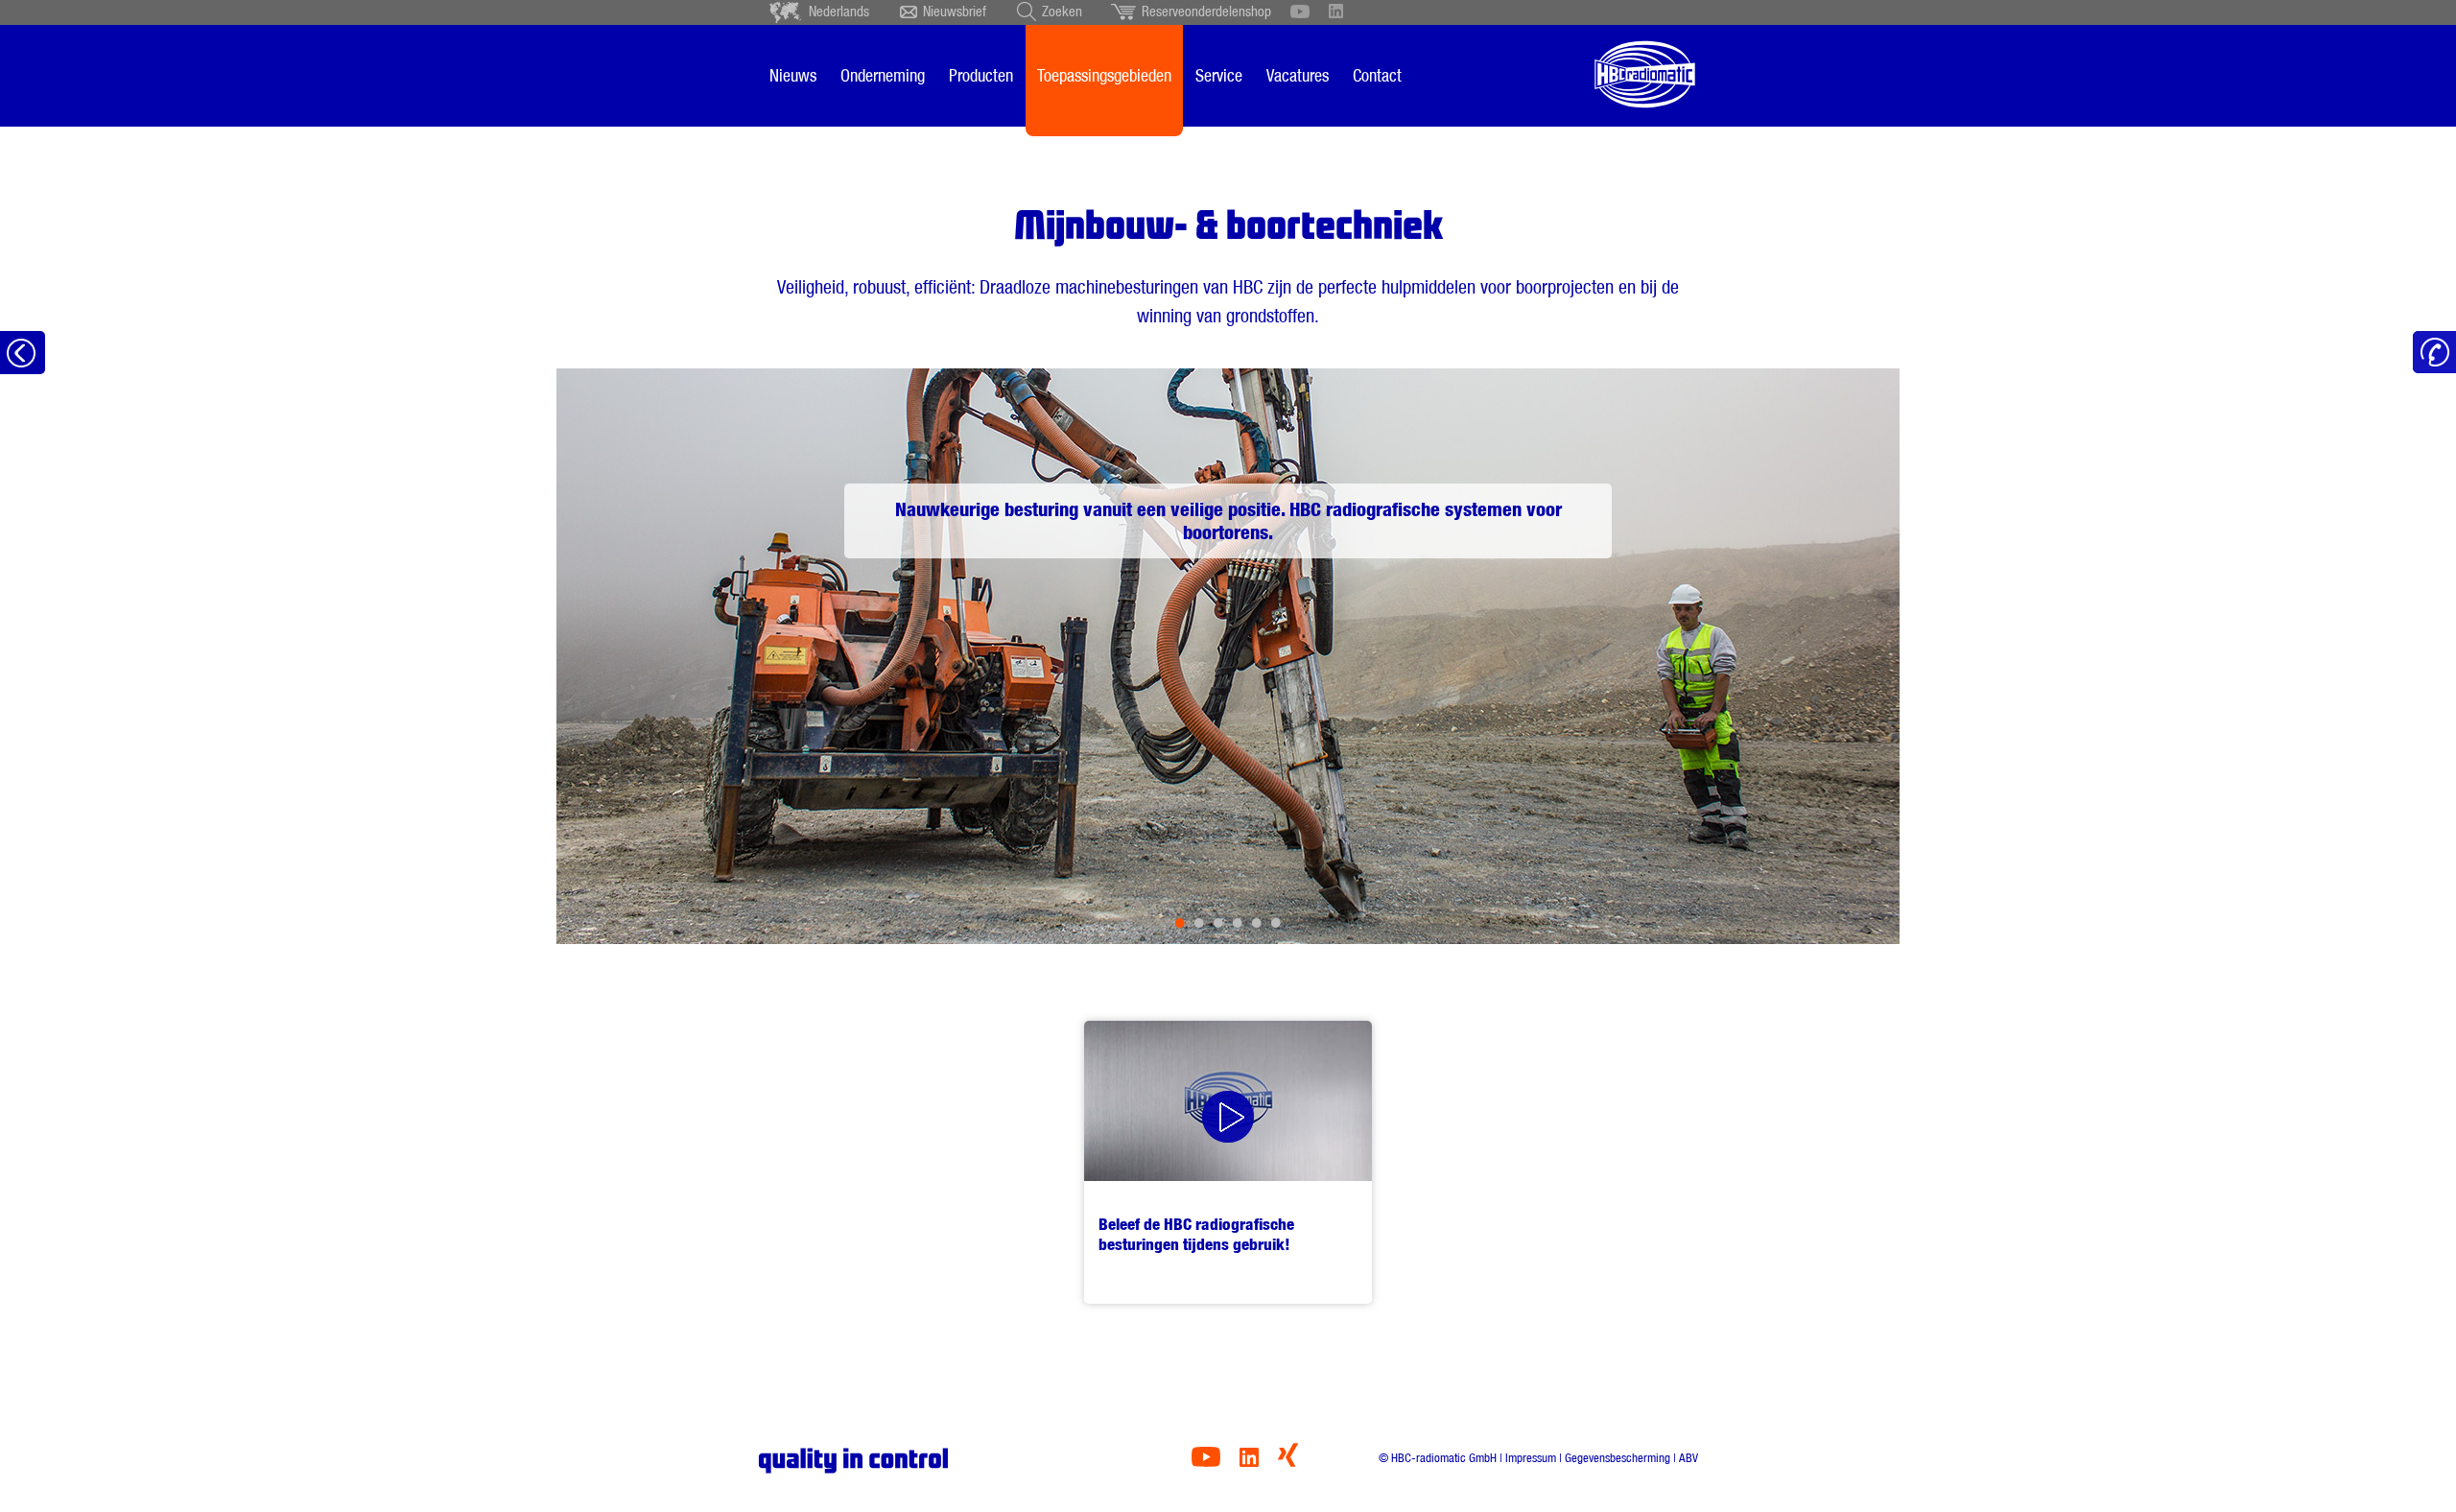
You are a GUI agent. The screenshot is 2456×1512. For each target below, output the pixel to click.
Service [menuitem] (1219, 75)
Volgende (1820, 656)
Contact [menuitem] (1377, 75)
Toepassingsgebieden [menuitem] (1104, 75)
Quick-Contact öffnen (2434, 353)
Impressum (1531, 1458)
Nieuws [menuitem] (793, 75)
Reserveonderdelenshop (1206, 12)
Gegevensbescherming (1618, 1458)
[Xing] (1288, 1462)
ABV (1688, 1458)
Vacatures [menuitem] (1298, 75)
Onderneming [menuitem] (883, 75)
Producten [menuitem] (981, 75)
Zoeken (1062, 12)
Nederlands (839, 12)
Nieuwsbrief (955, 12)
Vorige (636, 656)
